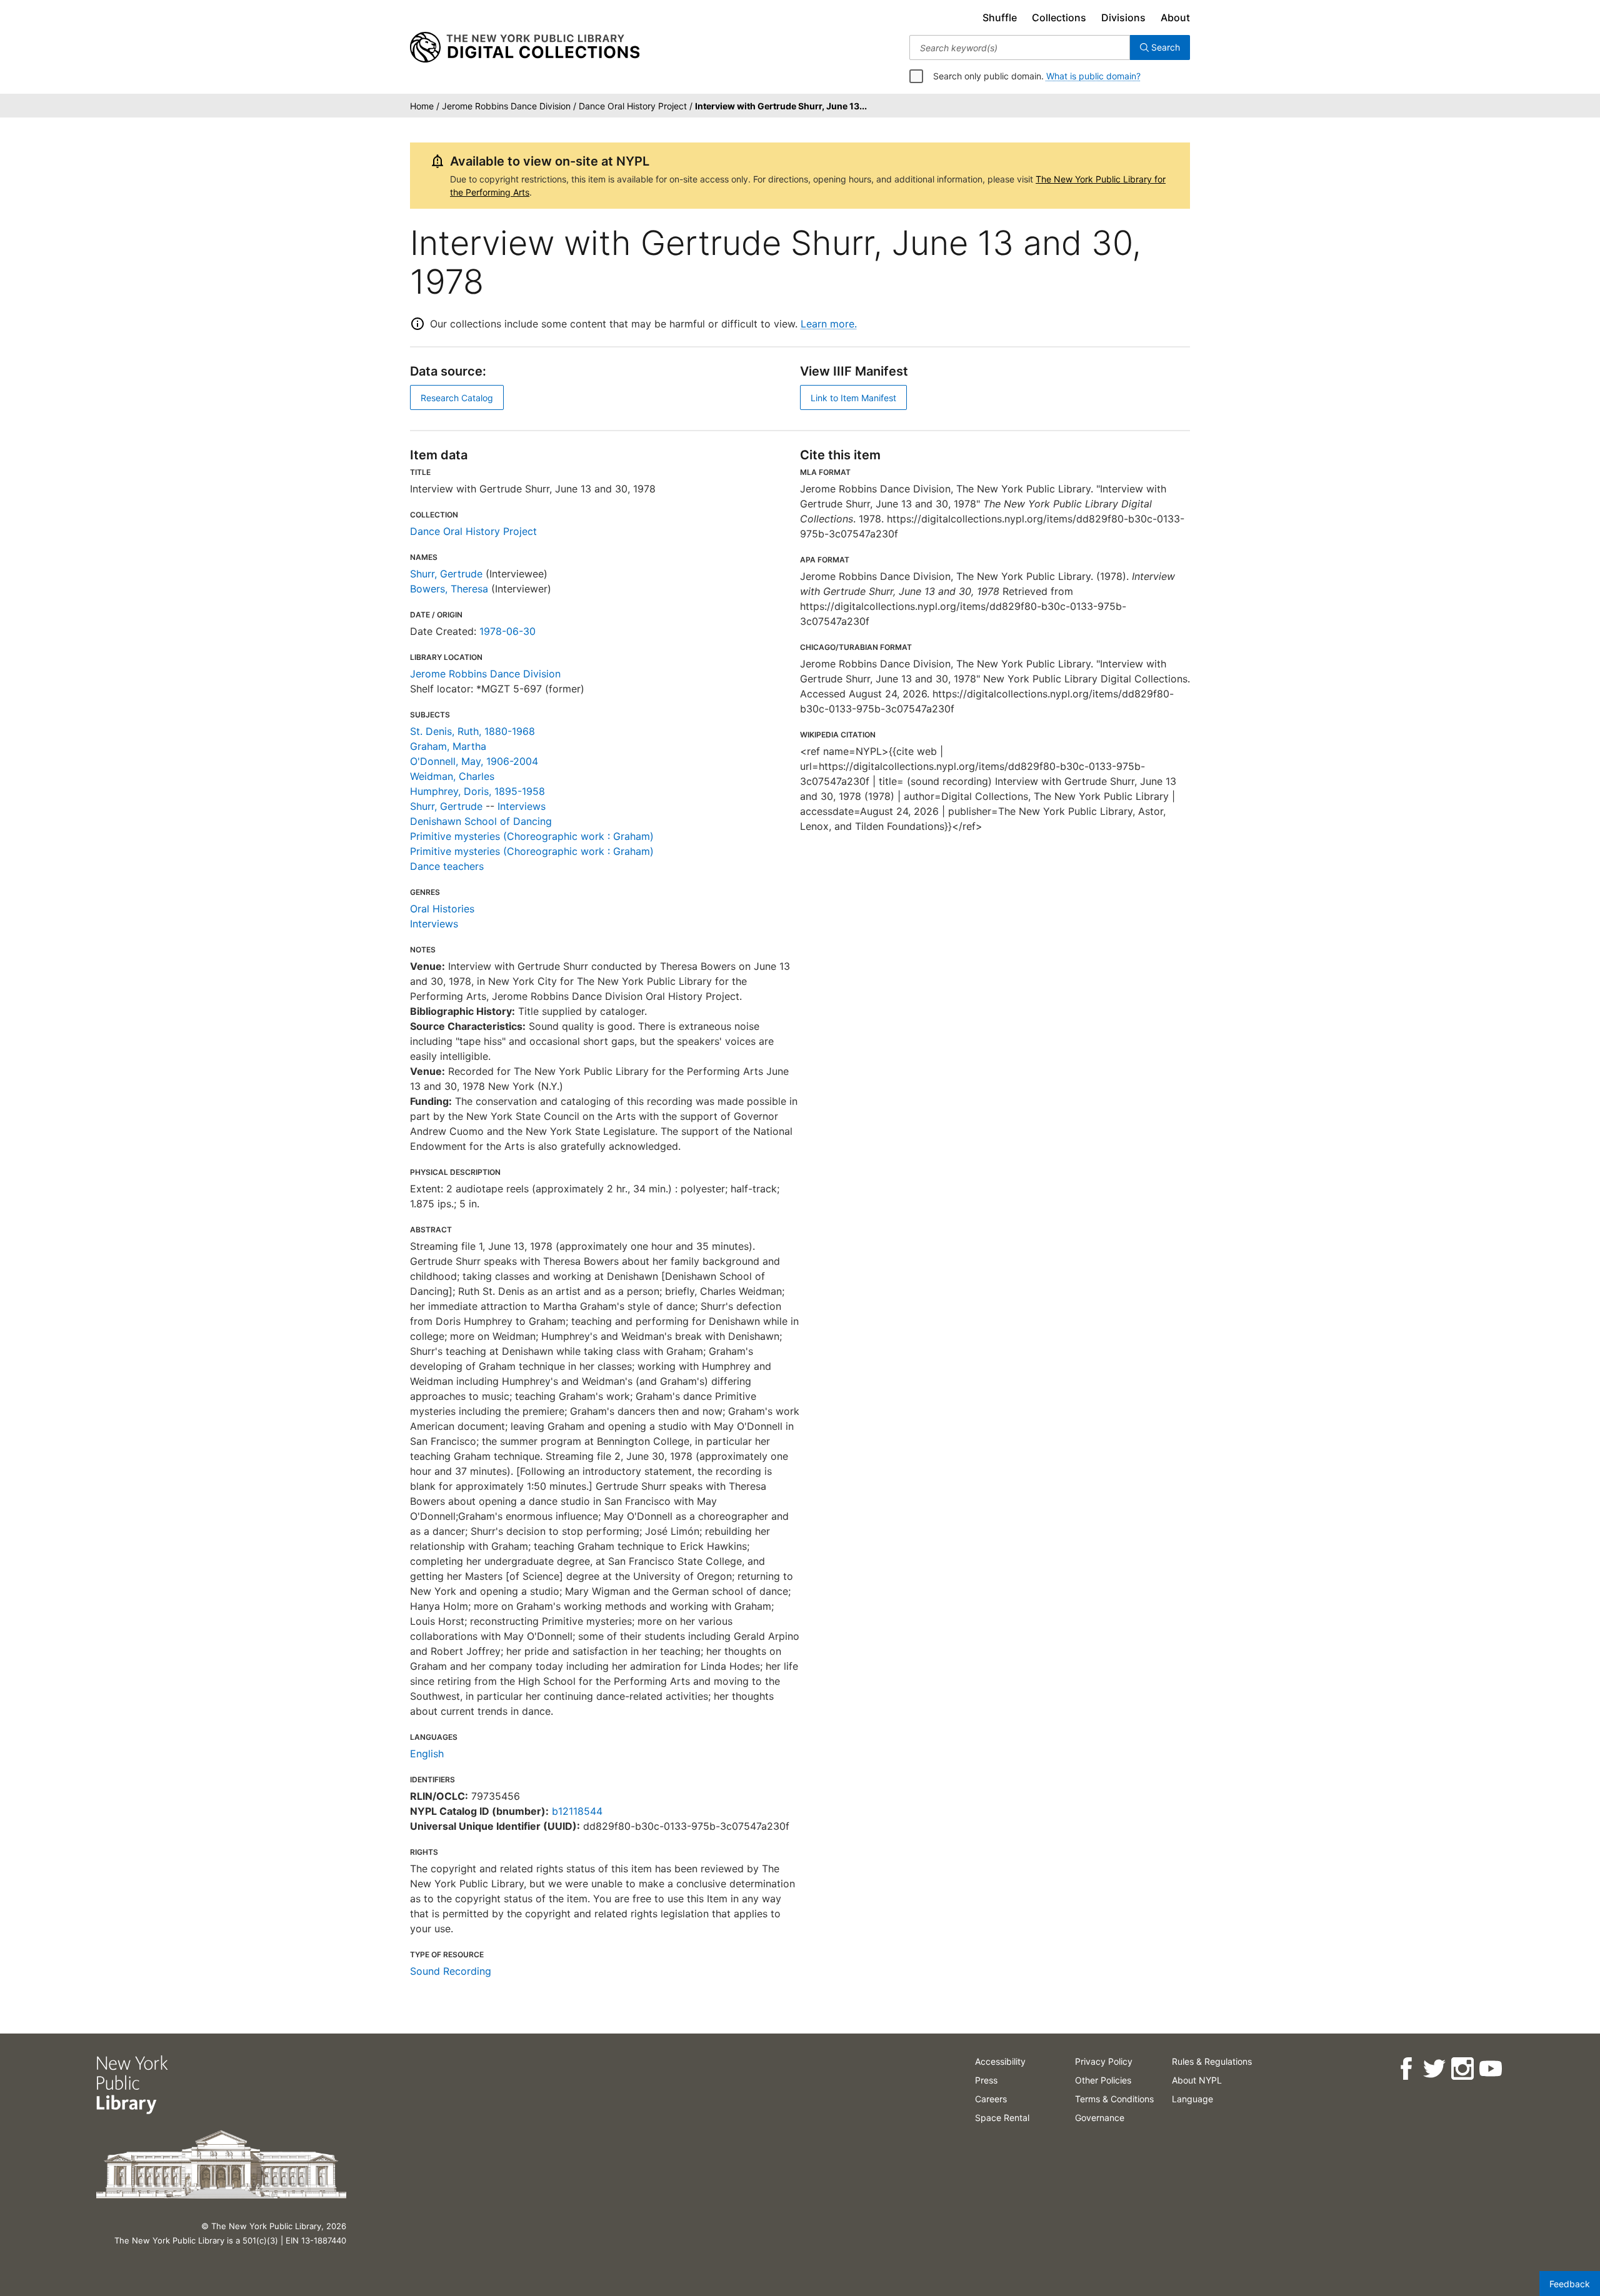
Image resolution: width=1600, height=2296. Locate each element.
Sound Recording (451, 1971)
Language (1192, 2099)
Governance (1100, 2118)
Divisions (1123, 17)
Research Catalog (457, 398)
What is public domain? (1093, 76)
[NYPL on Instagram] (1462, 2069)
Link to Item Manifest (853, 398)
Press (986, 2080)
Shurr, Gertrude (446, 574)
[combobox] (1020, 47)
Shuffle (1000, 17)
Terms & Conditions (1114, 2099)
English (427, 1754)
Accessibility (1000, 2061)
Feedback (1570, 2284)
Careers (991, 2099)
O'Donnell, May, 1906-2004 (474, 761)
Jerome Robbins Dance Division (485, 674)
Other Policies (1103, 2080)
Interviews (522, 806)
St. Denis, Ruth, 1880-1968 (472, 731)
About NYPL (1197, 2080)
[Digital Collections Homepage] (525, 47)
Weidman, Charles (452, 776)
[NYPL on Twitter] (1434, 2069)
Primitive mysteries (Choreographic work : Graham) (532, 836)
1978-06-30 (507, 631)
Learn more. (829, 324)
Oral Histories (442, 909)
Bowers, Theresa (449, 589)
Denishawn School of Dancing (481, 821)
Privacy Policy (1104, 2061)
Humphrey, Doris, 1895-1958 (477, 791)
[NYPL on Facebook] (1406, 2069)
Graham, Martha (448, 746)
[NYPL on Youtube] (1490, 2069)
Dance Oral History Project (473, 531)
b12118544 (577, 1811)
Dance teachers (447, 866)
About (1175, 17)
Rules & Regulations (1212, 2061)
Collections (1059, 17)
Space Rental (1002, 2118)
